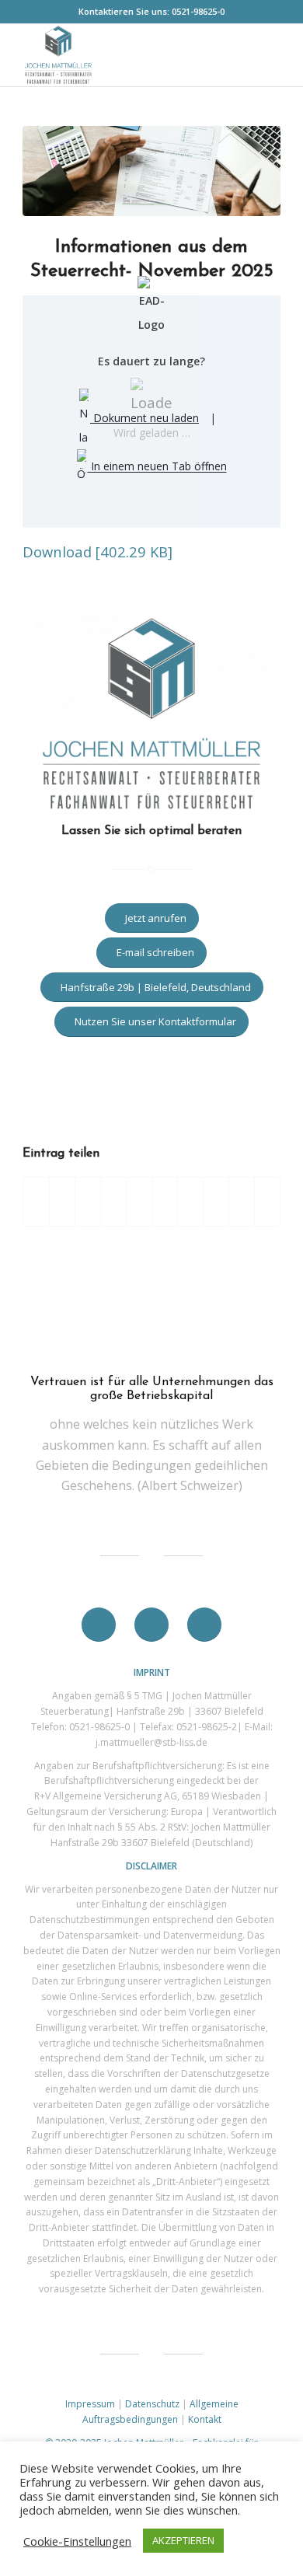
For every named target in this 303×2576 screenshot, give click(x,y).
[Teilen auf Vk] (190, 1202)
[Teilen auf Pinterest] (113, 1202)
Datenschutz (152, 2404)
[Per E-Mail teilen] (242, 1202)
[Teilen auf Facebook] (36, 1202)
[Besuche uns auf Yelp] (267, 1202)
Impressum (90, 2404)
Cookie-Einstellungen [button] (77, 2541)
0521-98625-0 (198, 11)
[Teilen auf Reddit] (216, 1202)
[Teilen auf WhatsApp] (88, 1202)
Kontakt (205, 2419)
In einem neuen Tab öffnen (157, 467)
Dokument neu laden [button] (145, 418)
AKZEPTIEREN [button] (183, 2540)
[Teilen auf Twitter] (62, 1202)
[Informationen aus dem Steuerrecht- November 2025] (151, 171)
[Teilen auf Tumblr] (165, 1202)
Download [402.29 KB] (98, 552)
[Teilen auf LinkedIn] (139, 1202)
